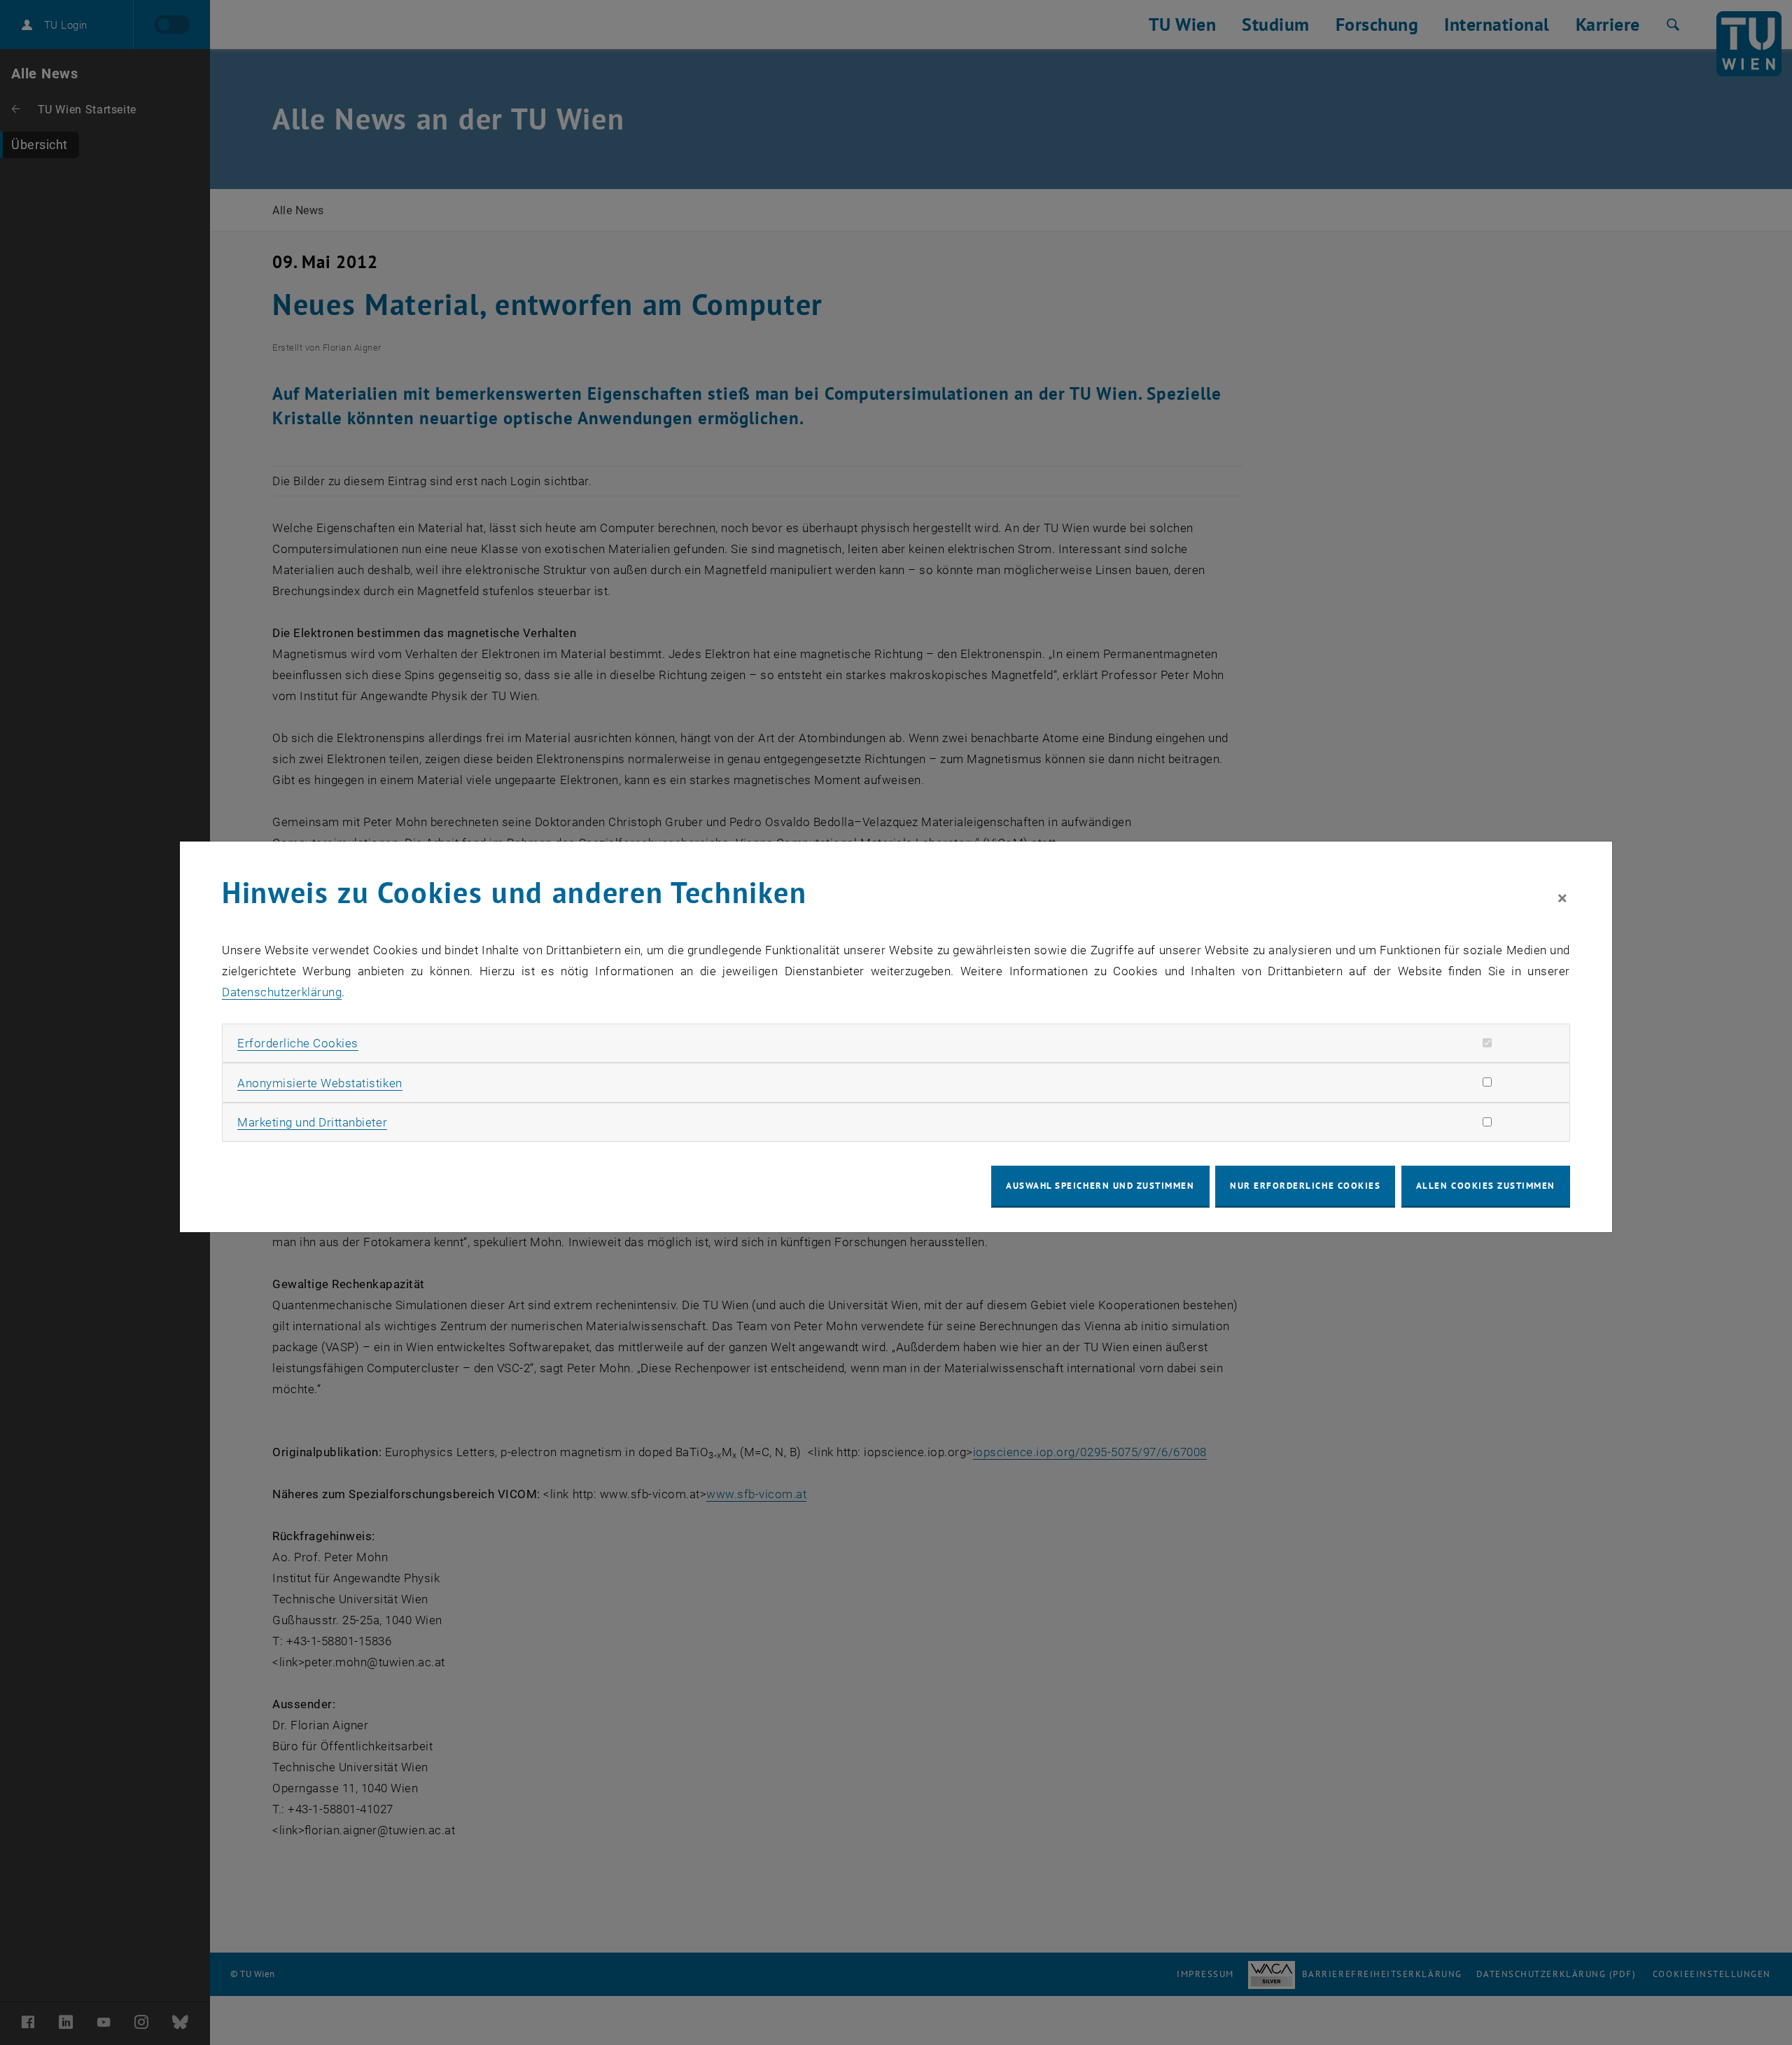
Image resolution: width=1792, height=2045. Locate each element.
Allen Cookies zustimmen (1486, 1186)
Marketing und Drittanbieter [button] (312, 1122)
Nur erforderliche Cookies (1305, 1186)
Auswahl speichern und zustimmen (1100, 1186)
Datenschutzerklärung (282, 992)
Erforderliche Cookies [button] (298, 1043)
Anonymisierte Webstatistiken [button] (320, 1083)
